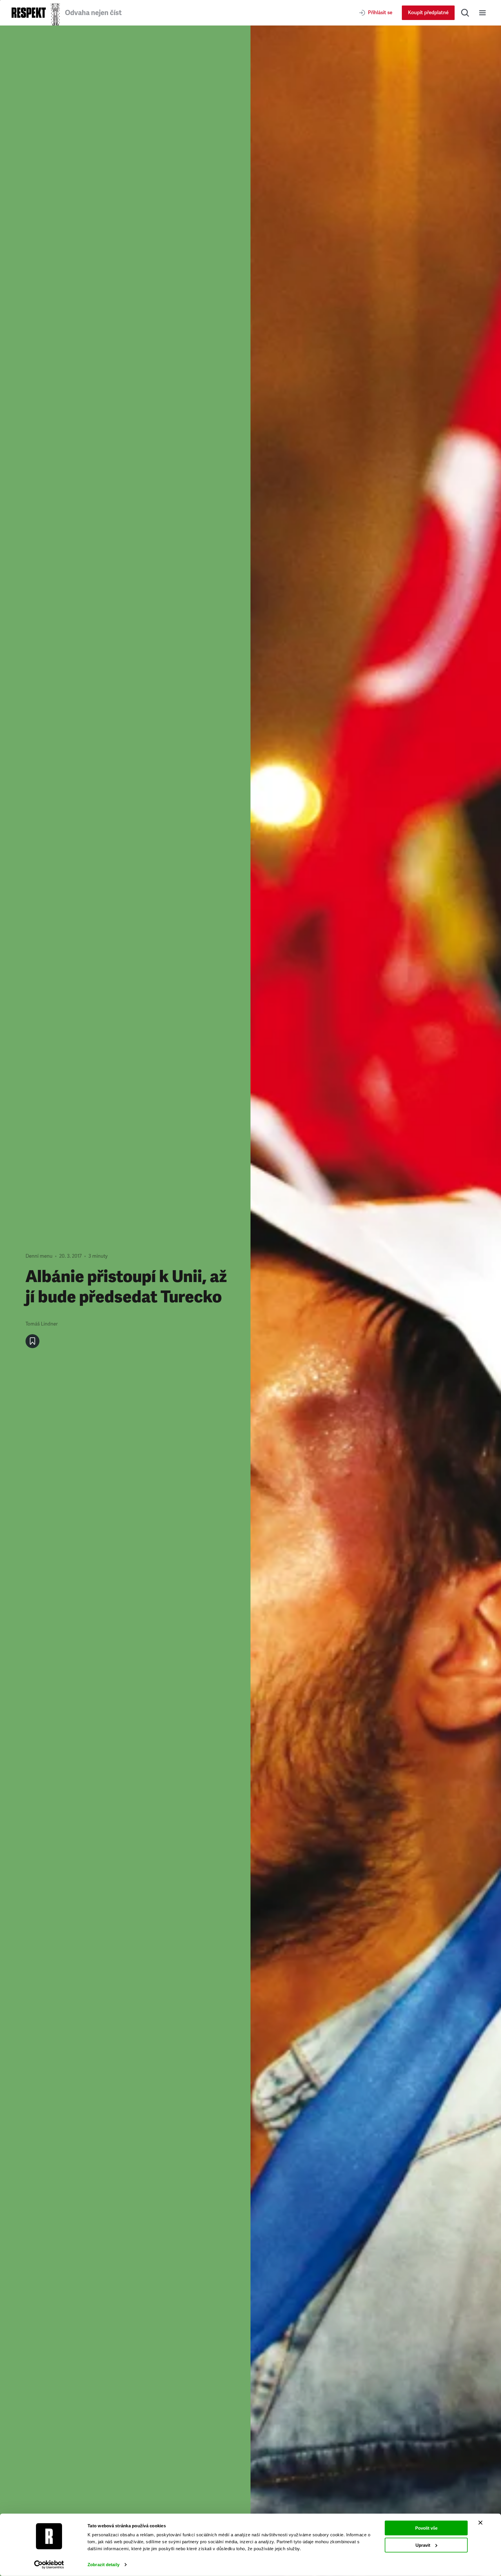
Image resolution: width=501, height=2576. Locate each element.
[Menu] (482, 13)
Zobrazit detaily (104, 2565)
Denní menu (39, 1256)
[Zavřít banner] (480, 2523)
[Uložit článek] (32, 1341)
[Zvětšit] (376, 1301)
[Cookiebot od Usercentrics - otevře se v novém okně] (49, 2565)
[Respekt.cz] (29, 13)
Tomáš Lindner (42, 1324)
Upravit (423, 2545)
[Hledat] (465, 13)
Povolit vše (426, 2528)
